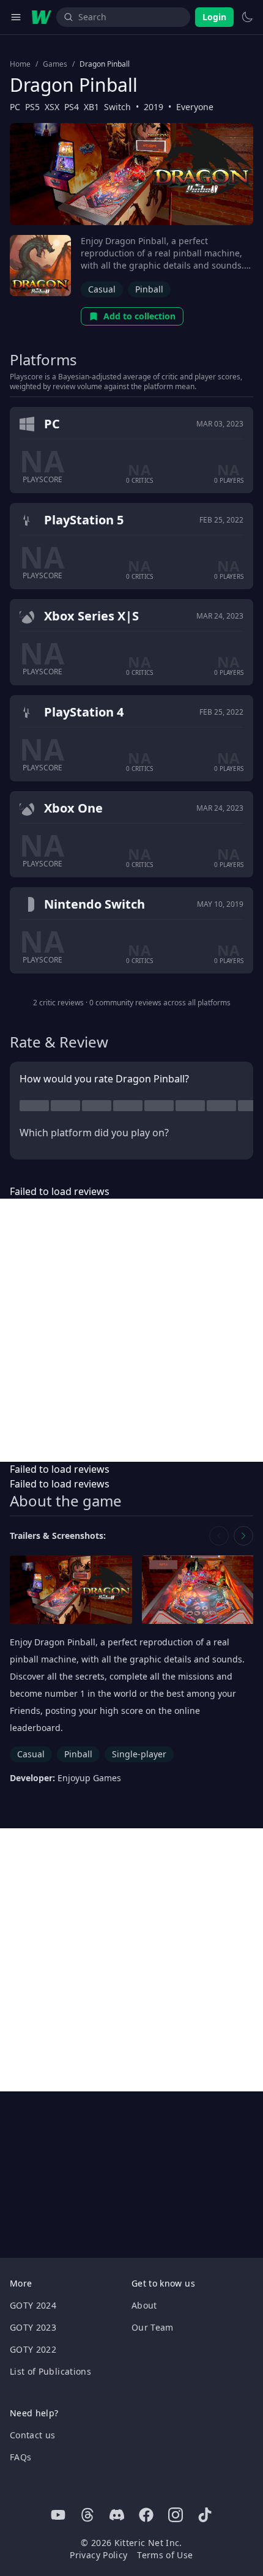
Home (20, 64)
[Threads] (87, 2515)
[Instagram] (176, 2515)
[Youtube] (58, 2515)
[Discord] (117, 2515)
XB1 (91, 107)
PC (15, 107)
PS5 (32, 107)
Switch (117, 107)
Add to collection (139, 316)
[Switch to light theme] (247, 17)
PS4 (72, 107)
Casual (102, 289)
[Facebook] (146, 2515)
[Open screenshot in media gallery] (71, 1590)
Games (55, 64)
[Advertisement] (131, 1330)
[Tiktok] (205, 2515)
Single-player (139, 1754)
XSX (52, 107)
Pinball (149, 289)
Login (214, 17)
